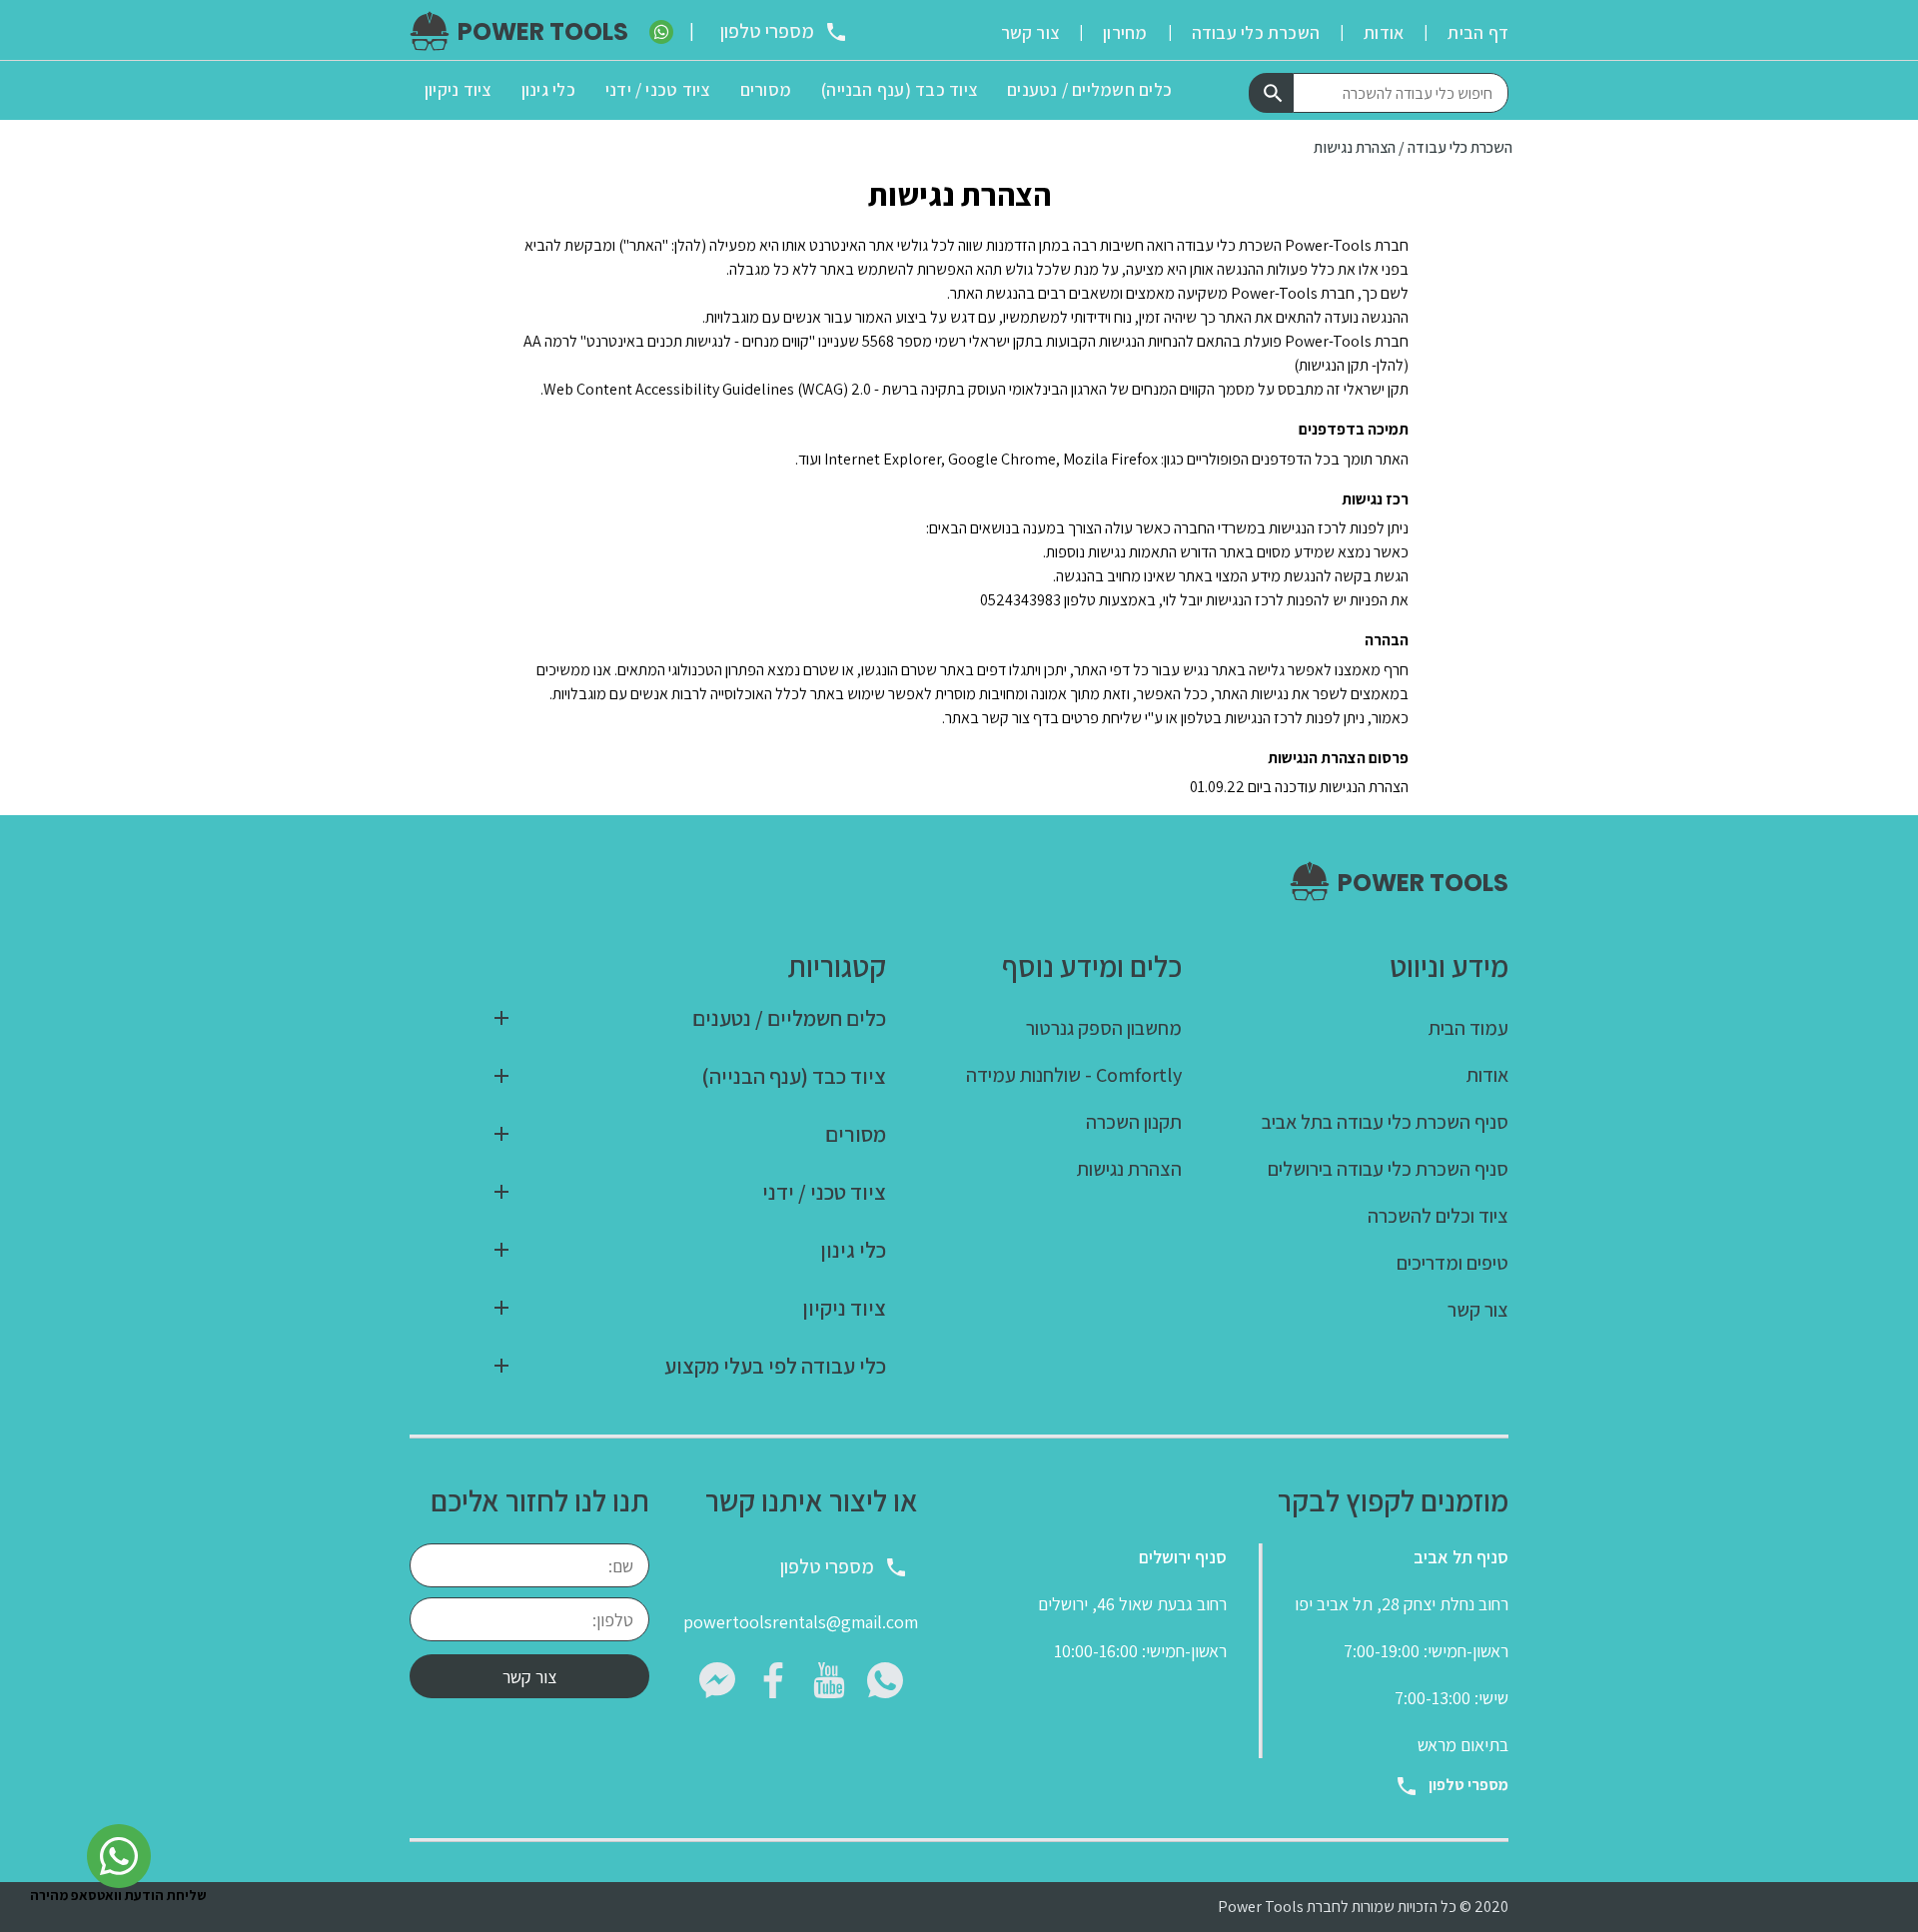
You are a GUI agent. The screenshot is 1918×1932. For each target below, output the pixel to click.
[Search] (1271, 93)
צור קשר (529, 1677)
